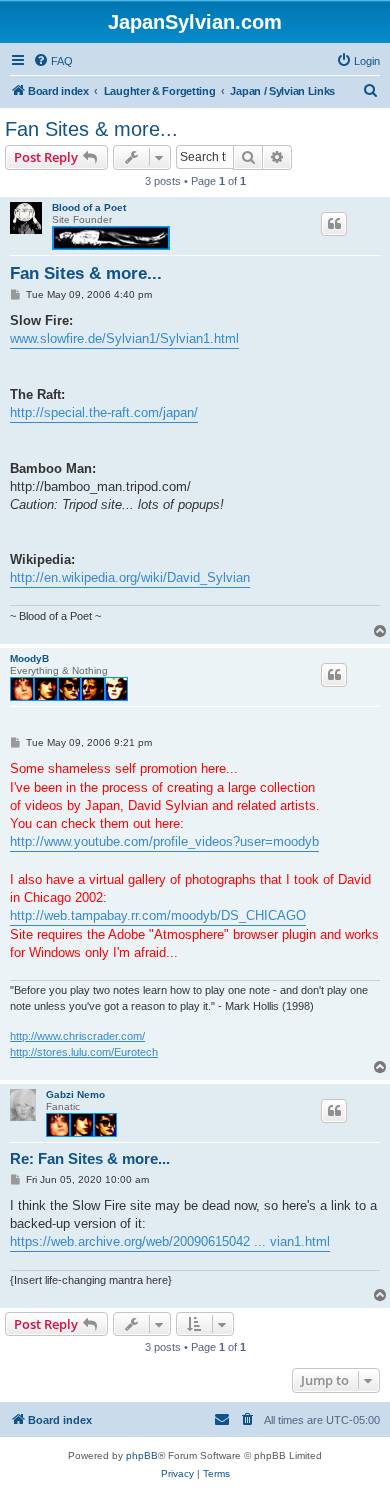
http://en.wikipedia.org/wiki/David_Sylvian (130, 577)
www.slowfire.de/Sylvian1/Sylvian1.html (124, 338)
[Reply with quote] (334, 224)
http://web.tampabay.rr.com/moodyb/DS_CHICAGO (158, 915)
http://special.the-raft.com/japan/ (104, 412)
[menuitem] (53, 61)
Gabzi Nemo (75, 1094)
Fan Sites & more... (91, 129)
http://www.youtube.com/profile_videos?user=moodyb (164, 841)
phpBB (142, 1455)
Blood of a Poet (89, 207)
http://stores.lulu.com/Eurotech (84, 1052)
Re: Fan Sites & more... (90, 1158)
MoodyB (29, 658)
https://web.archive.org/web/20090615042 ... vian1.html (170, 1241)
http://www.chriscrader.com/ (77, 1036)
